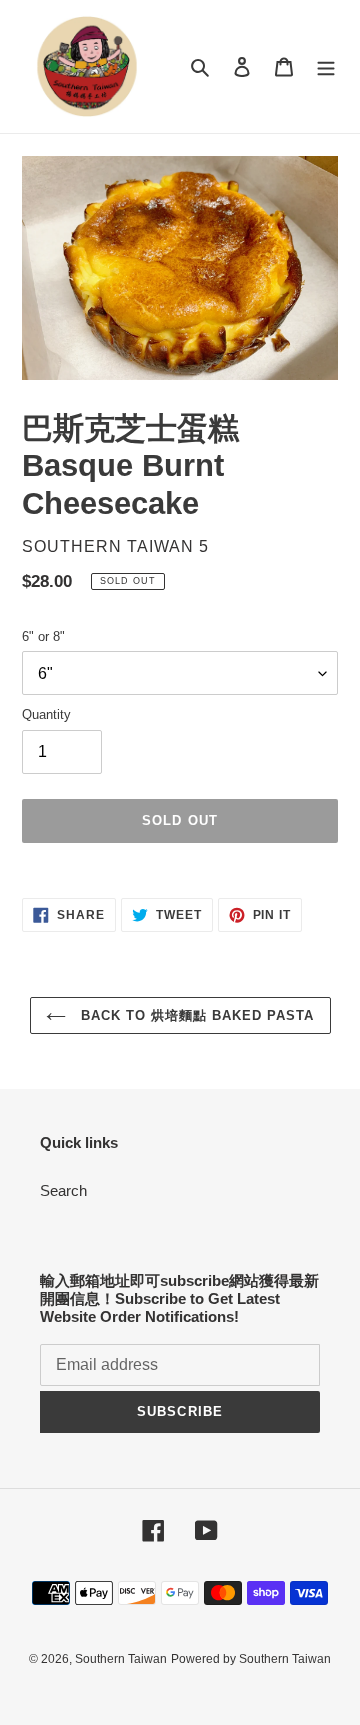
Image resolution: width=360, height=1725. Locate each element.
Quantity (46, 714)
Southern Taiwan (121, 1659)
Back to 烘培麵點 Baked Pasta (195, 1015)
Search (63, 1190)
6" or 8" (43, 636)
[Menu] (326, 66)
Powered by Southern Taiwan (251, 1659)
